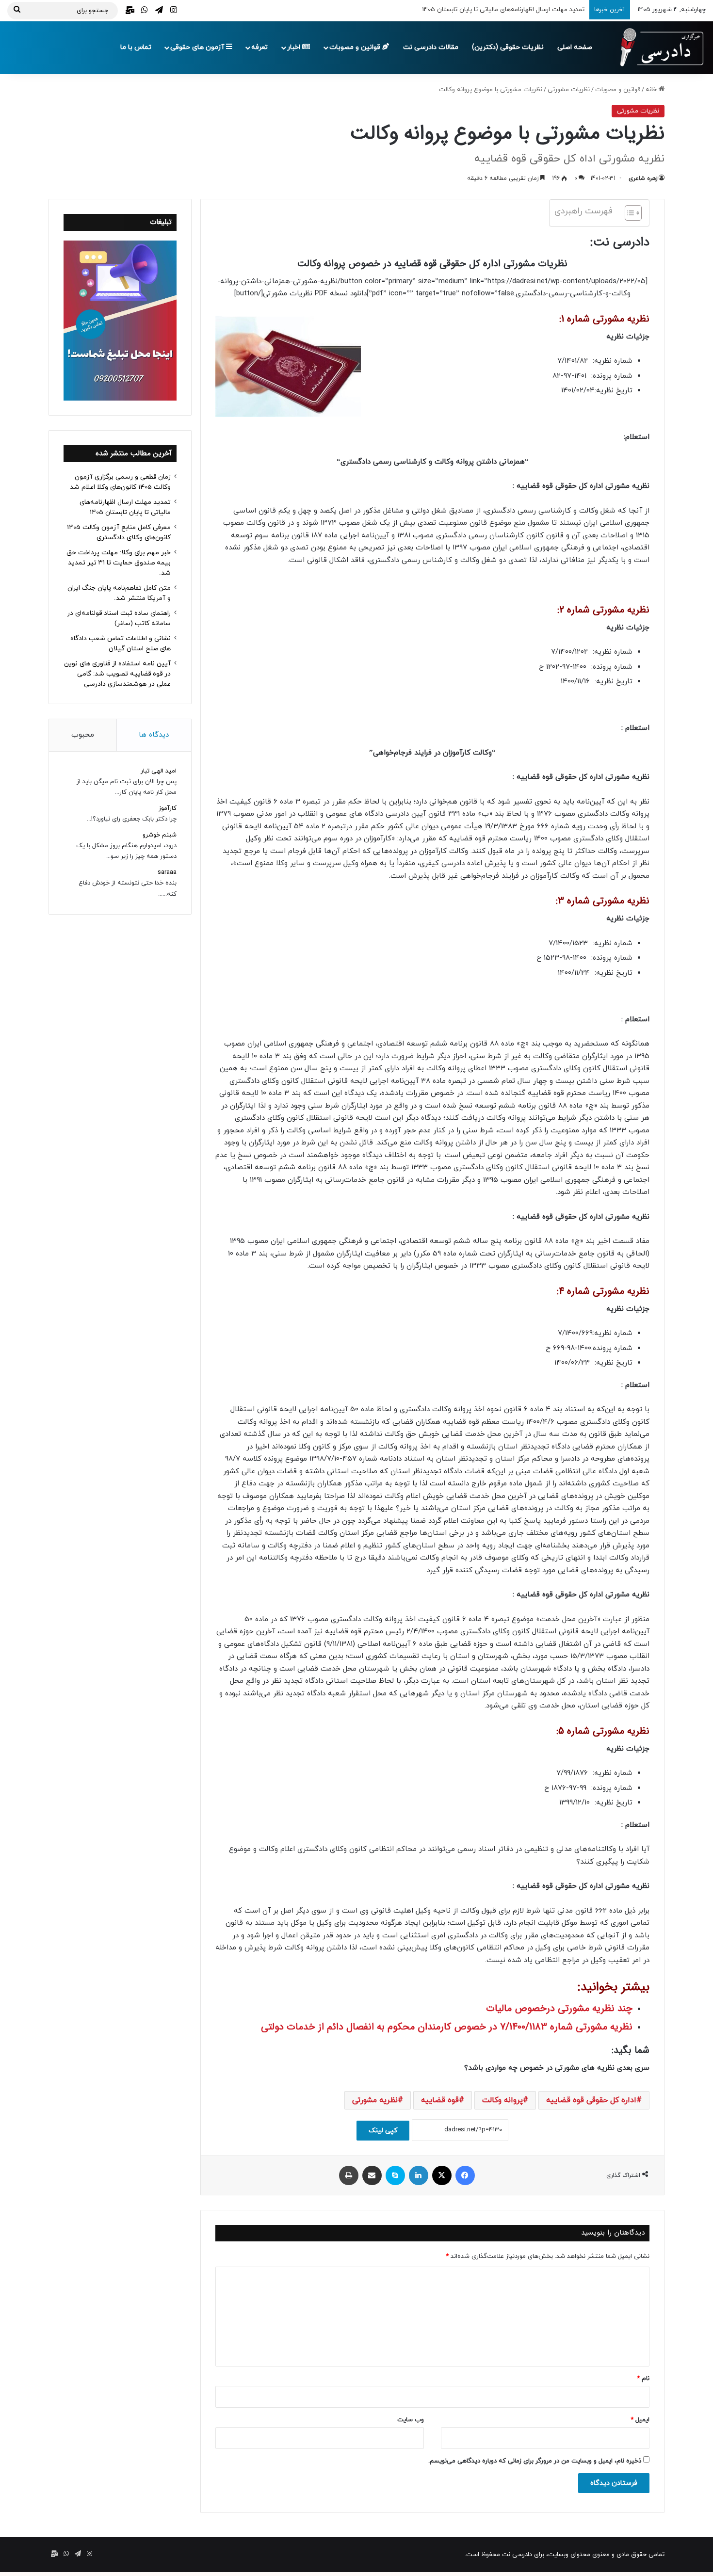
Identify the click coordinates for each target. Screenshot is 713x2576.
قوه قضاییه (440, 2100)
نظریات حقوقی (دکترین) (508, 47)
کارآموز (168, 808)
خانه (652, 90)
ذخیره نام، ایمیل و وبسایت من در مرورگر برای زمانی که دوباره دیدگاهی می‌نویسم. (535, 2461)
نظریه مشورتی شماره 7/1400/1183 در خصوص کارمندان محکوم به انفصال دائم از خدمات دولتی (447, 2027)
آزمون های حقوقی (198, 47)
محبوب (83, 735)
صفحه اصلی (575, 47)
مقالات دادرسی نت (431, 47)
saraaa (167, 872)
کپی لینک (383, 2131)
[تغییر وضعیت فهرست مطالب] (628, 213)
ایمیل (640, 2420)
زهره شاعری (643, 178)
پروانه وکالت (502, 2100)
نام (643, 2379)
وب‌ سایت (411, 2420)
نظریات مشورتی (569, 90)
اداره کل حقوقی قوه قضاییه (591, 2100)
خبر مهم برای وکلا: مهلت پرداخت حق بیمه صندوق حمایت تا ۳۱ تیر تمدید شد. (119, 563)
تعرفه (259, 47)
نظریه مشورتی (375, 2100)
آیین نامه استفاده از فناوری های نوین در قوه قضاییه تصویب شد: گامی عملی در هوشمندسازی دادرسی (117, 674)
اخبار (295, 47)
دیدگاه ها (154, 735)
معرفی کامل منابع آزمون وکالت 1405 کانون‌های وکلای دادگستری (500, 10)
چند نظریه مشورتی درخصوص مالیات (559, 2008)
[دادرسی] (657, 48)
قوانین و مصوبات (356, 47)
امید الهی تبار (159, 771)
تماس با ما (136, 47)
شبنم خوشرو (160, 835)
